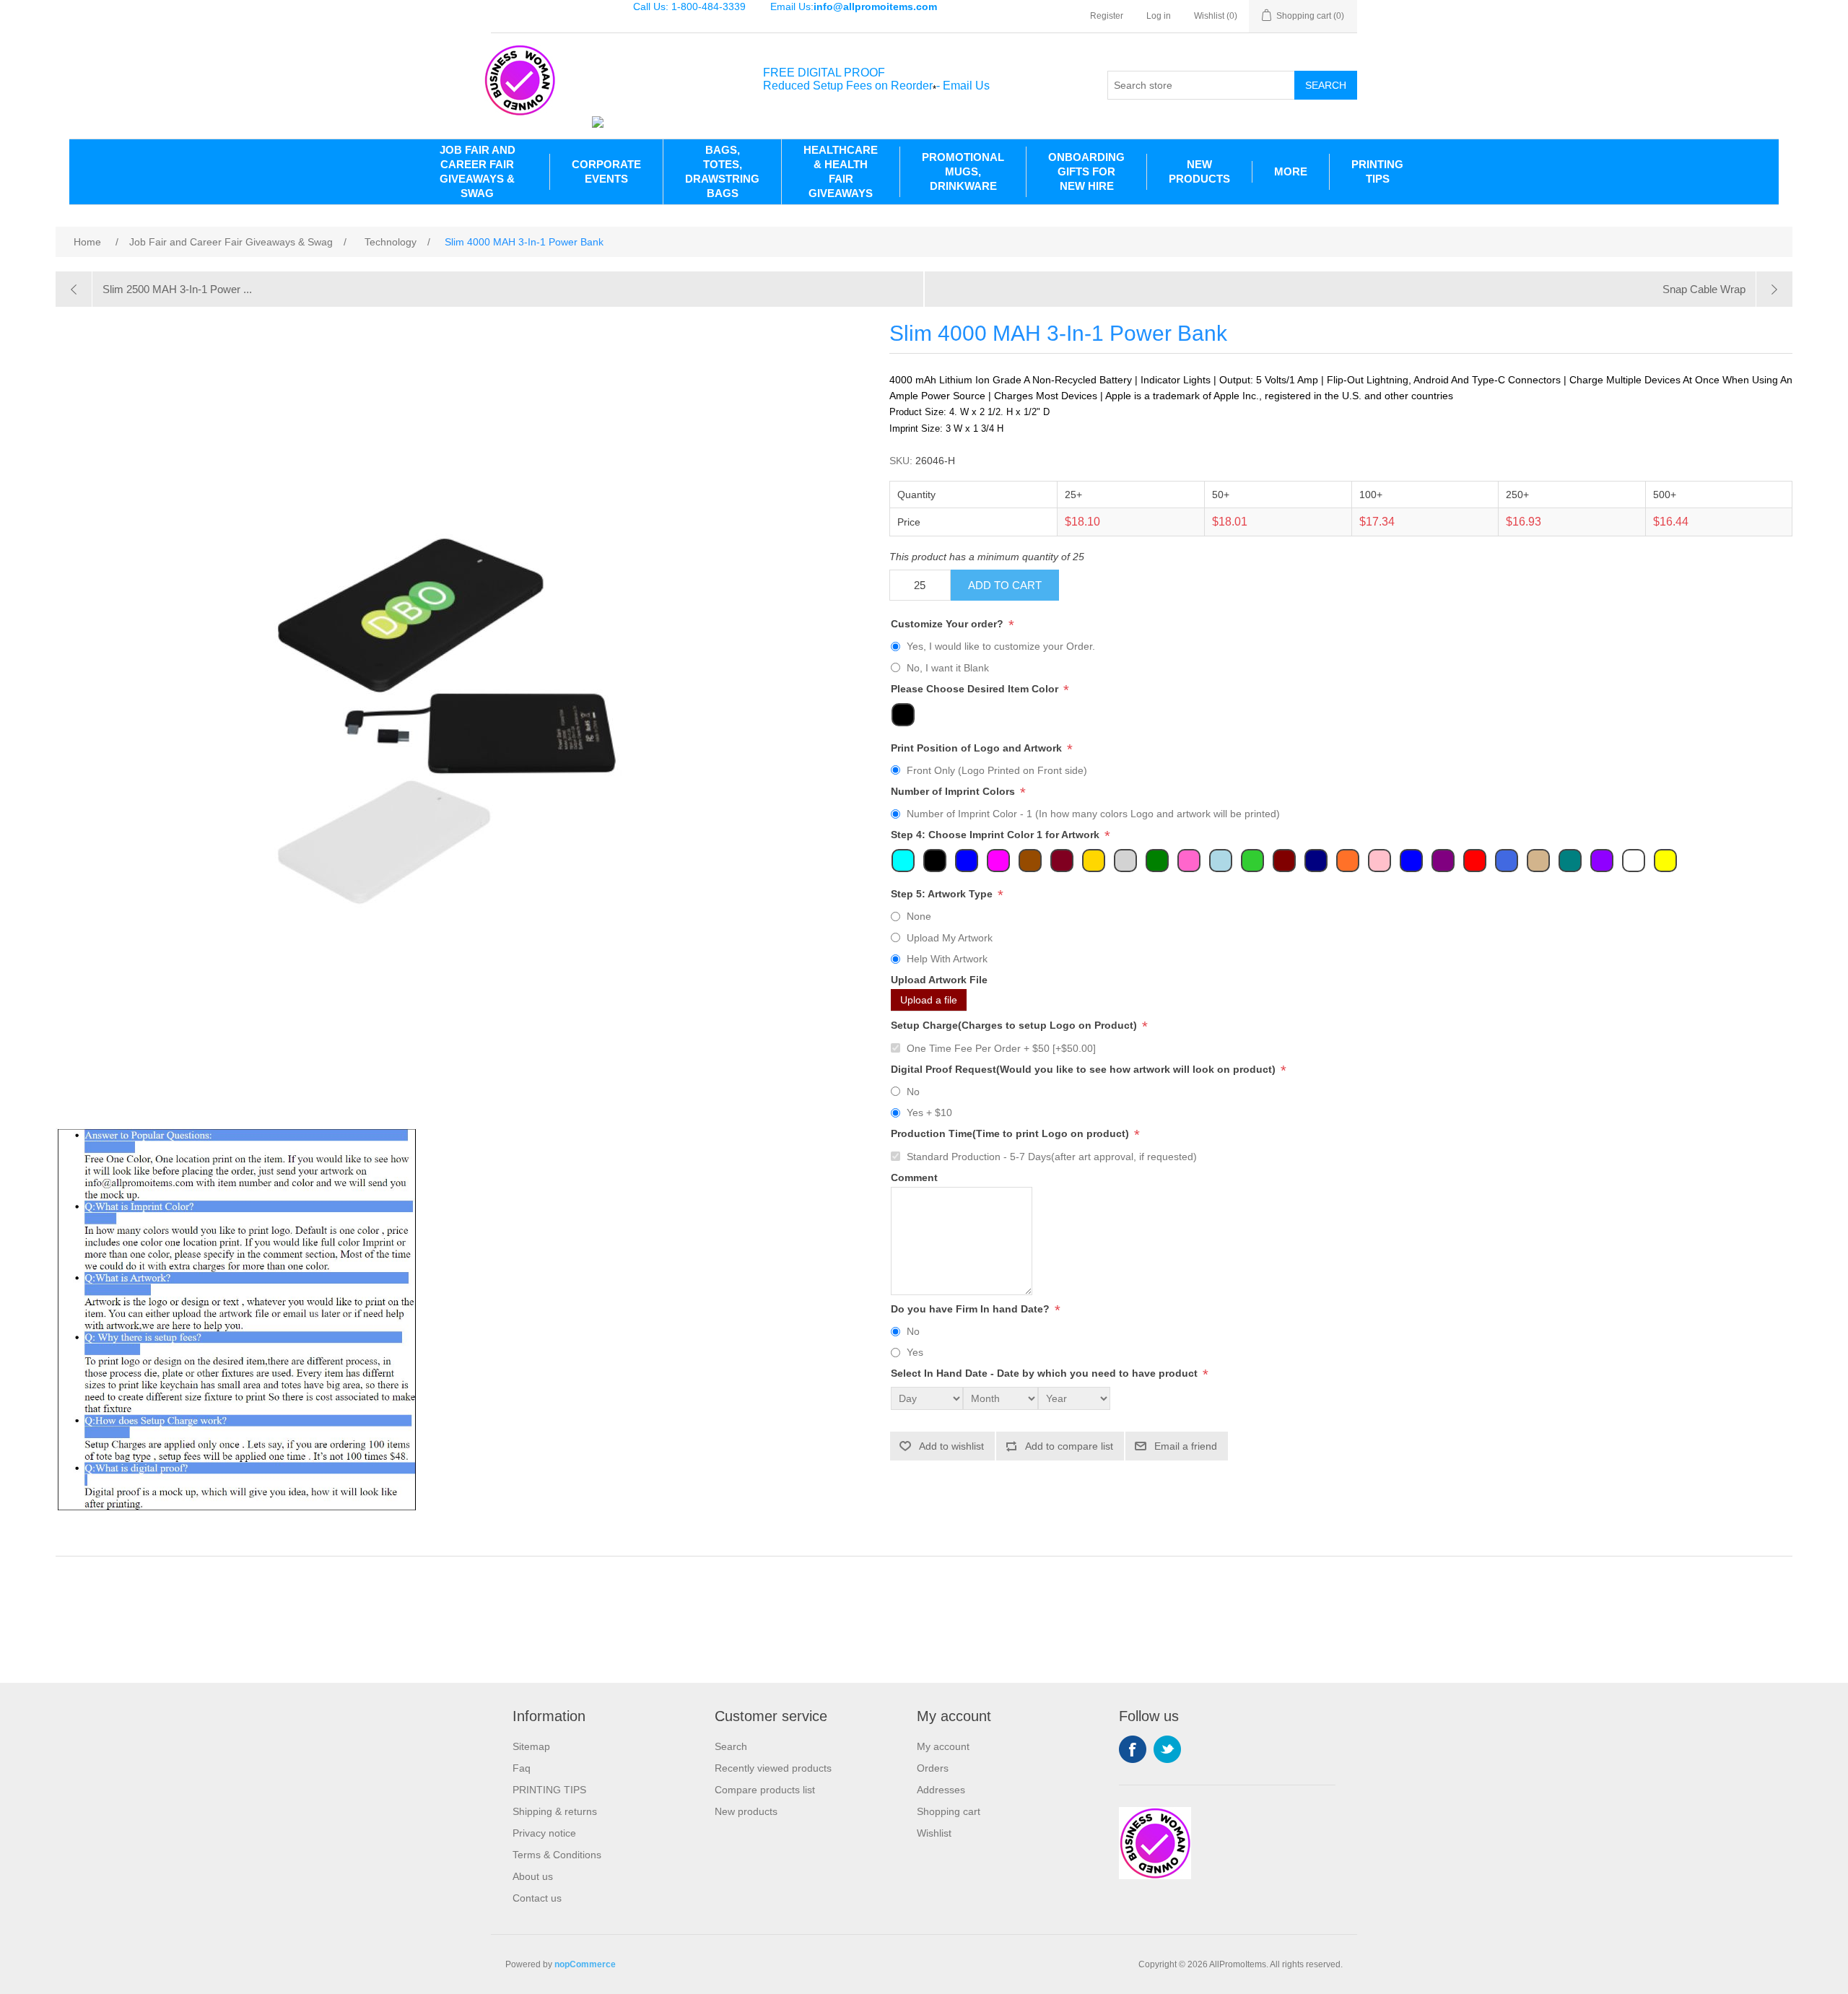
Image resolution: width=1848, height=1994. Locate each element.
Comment (914, 1177)
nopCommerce (585, 1964)
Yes (915, 1352)
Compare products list (765, 1790)
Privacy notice (544, 1833)
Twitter (1167, 1749)
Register (1107, 16)
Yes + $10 (929, 1113)
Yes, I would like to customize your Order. (1001, 646)
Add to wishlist (951, 1446)
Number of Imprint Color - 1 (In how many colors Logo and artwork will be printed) (1093, 814)
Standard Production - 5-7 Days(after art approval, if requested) (1052, 1157)
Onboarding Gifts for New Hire (1086, 171)
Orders (933, 1768)
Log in (1159, 16)
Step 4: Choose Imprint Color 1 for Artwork (997, 835)
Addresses (941, 1790)
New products (746, 1811)
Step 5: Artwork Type (943, 894)
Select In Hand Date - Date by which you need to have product (1046, 1374)
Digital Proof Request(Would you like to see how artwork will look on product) (1085, 1069)
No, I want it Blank (948, 668)
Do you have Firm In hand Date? (972, 1309)
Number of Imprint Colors (954, 791)
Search (1326, 85)
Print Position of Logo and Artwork (978, 748)
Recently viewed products (773, 1768)
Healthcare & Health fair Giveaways (841, 171)
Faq (522, 1768)
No (913, 1092)
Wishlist (934, 1833)
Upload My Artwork (950, 938)
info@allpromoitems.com (875, 6)
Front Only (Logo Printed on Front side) (997, 770)
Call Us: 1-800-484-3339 (689, 6)
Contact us (537, 1898)
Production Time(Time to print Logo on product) (1011, 1134)
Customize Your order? (949, 624)
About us (533, 1876)
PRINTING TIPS (1377, 171)
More (1291, 171)
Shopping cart (949, 1811)
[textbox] (1201, 85)
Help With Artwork (947, 959)
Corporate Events (606, 171)
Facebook (1133, 1749)
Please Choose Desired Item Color (976, 689)
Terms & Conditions (557, 1855)
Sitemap (531, 1746)
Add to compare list (1069, 1446)
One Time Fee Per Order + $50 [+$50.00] (1001, 1048)
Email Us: (854, 6)
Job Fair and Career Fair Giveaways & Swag (478, 171)
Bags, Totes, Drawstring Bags (722, 171)
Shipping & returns (555, 1811)
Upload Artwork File (939, 980)
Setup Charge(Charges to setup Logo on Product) (1015, 1026)
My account (943, 1746)
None (919, 916)
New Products (1199, 171)
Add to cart (1005, 585)
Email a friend (1186, 1446)
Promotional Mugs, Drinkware (963, 171)
